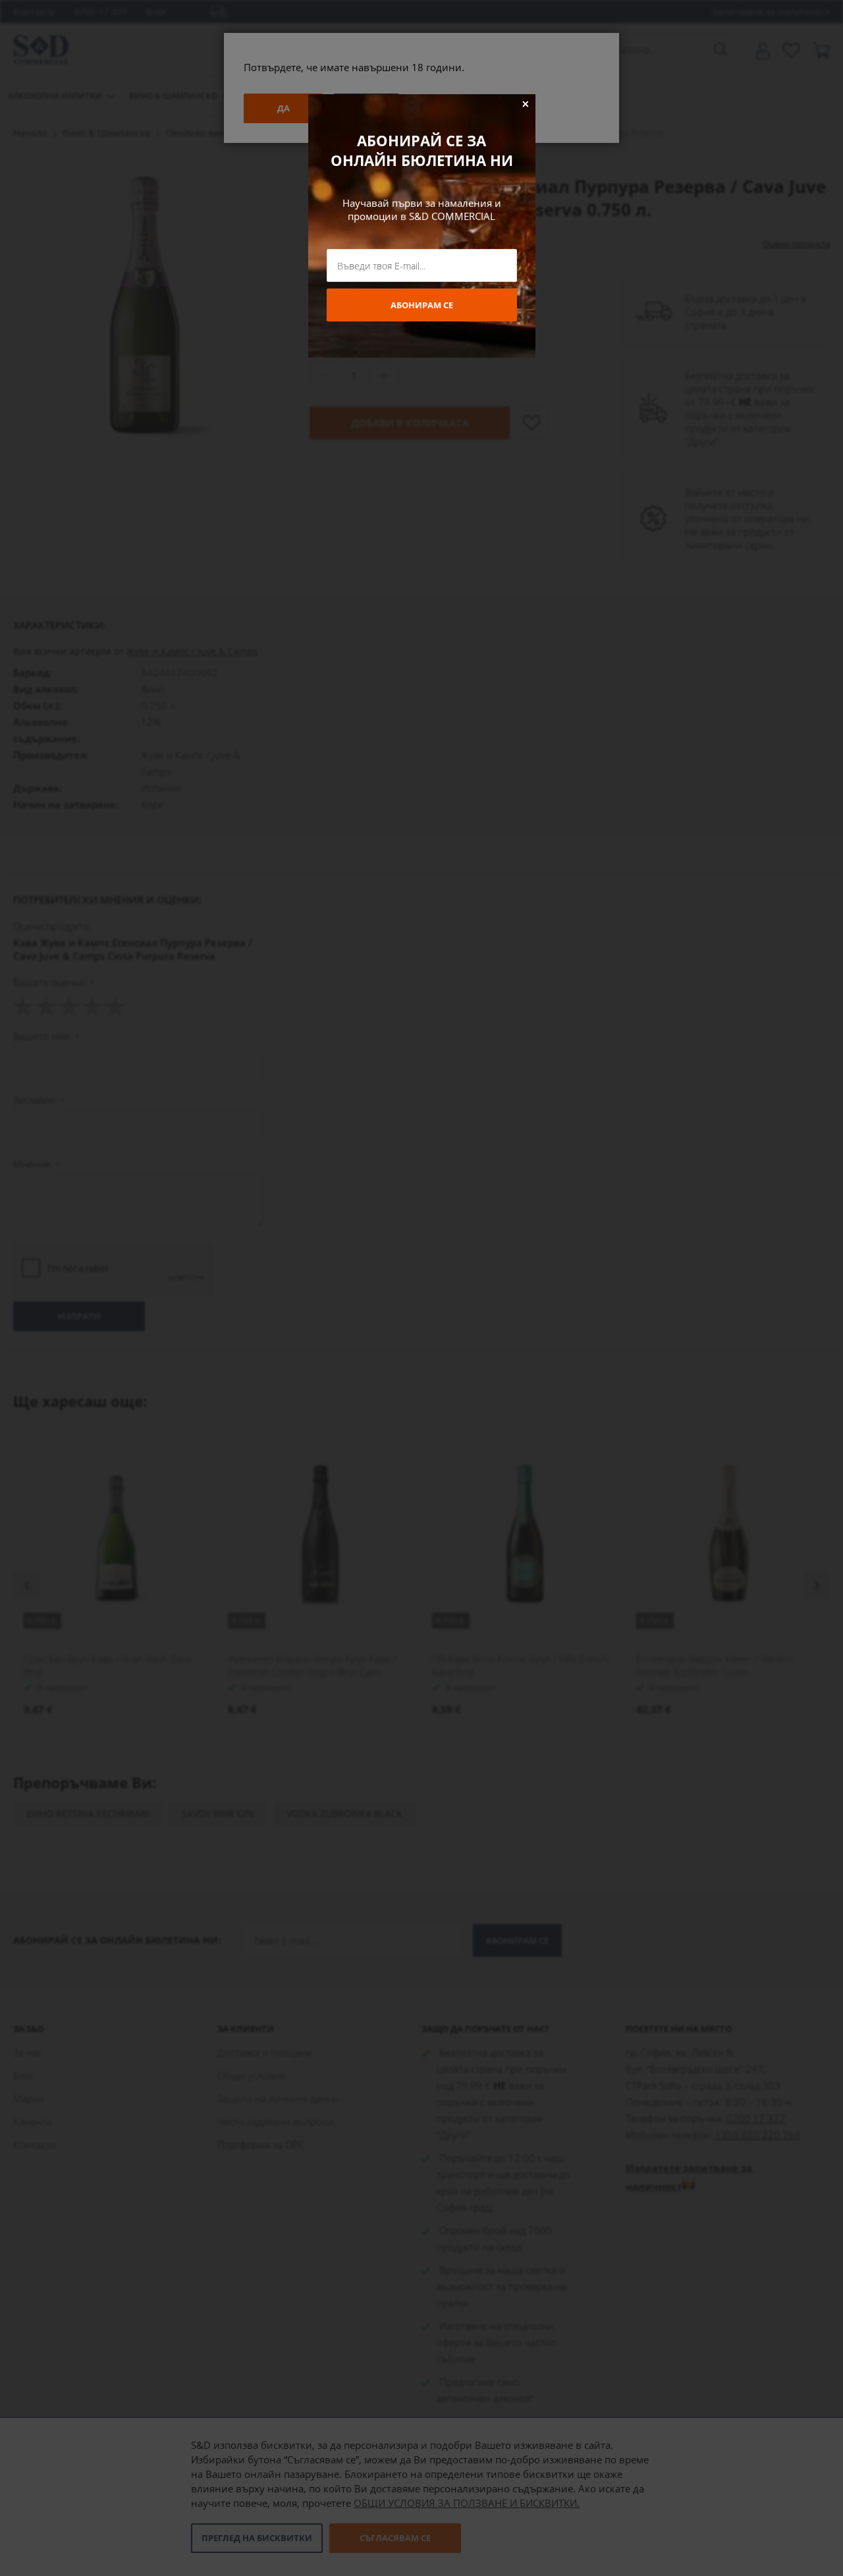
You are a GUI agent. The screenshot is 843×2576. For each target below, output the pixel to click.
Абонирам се (422, 305)
